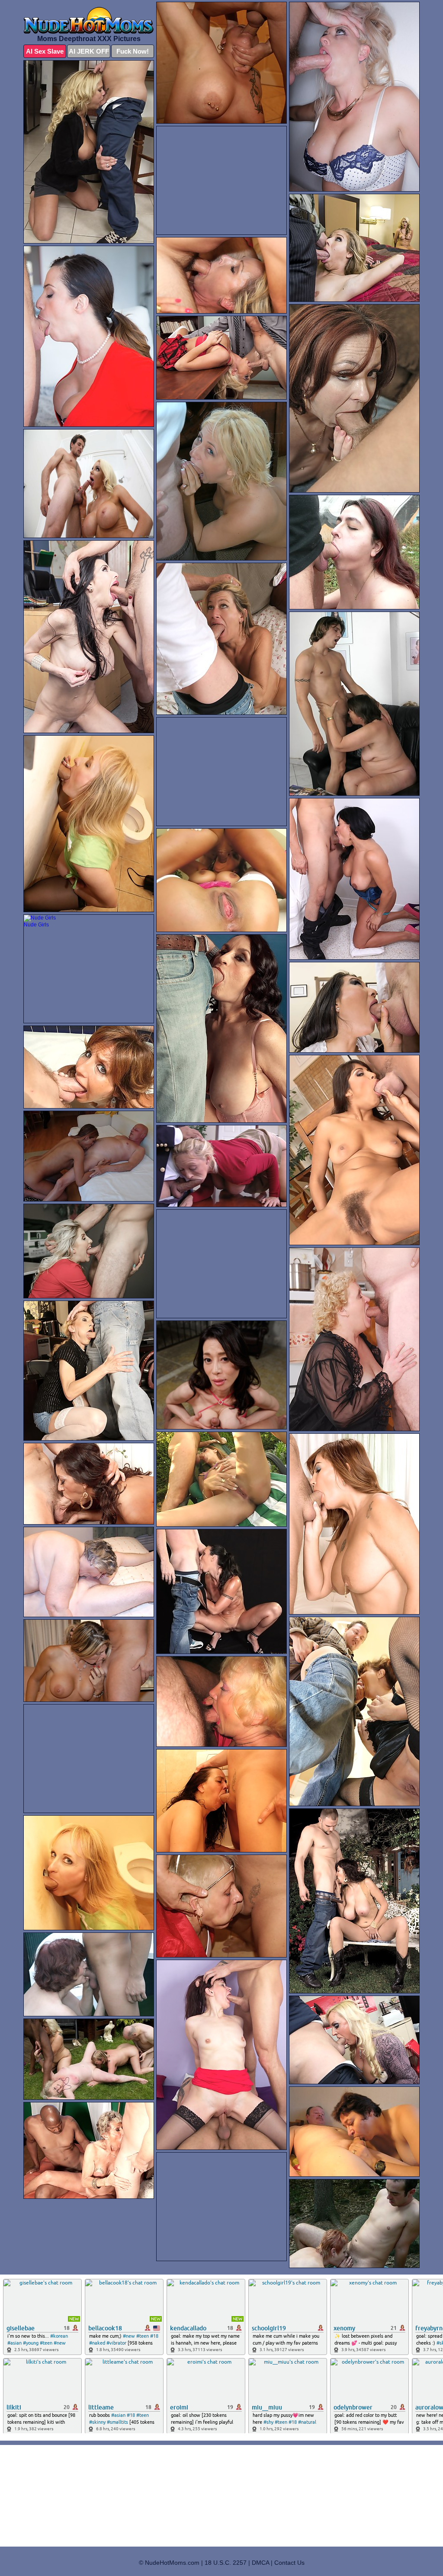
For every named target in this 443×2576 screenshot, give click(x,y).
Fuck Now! (133, 51)
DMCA (260, 2563)
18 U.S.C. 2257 (226, 2563)
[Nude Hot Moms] (89, 20)
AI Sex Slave (45, 51)
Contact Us (289, 2563)
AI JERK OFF (89, 51)
